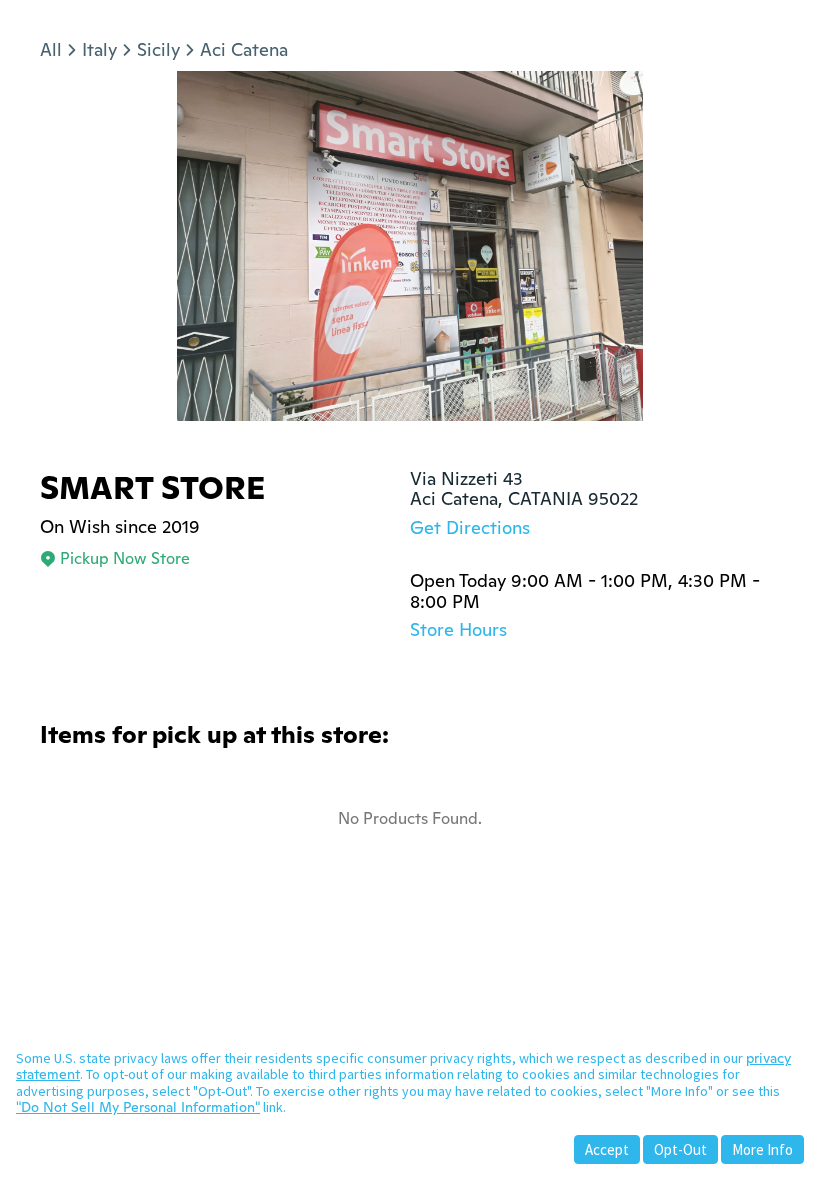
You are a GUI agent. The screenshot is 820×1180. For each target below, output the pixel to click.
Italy (99, 49)
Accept (607, 1149)
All (51, 49)
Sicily (158, 49)
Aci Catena (244, 49)
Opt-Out (680, 1149)
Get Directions (470, 527)
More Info (762, 1149)
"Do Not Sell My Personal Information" (138, 1107)
